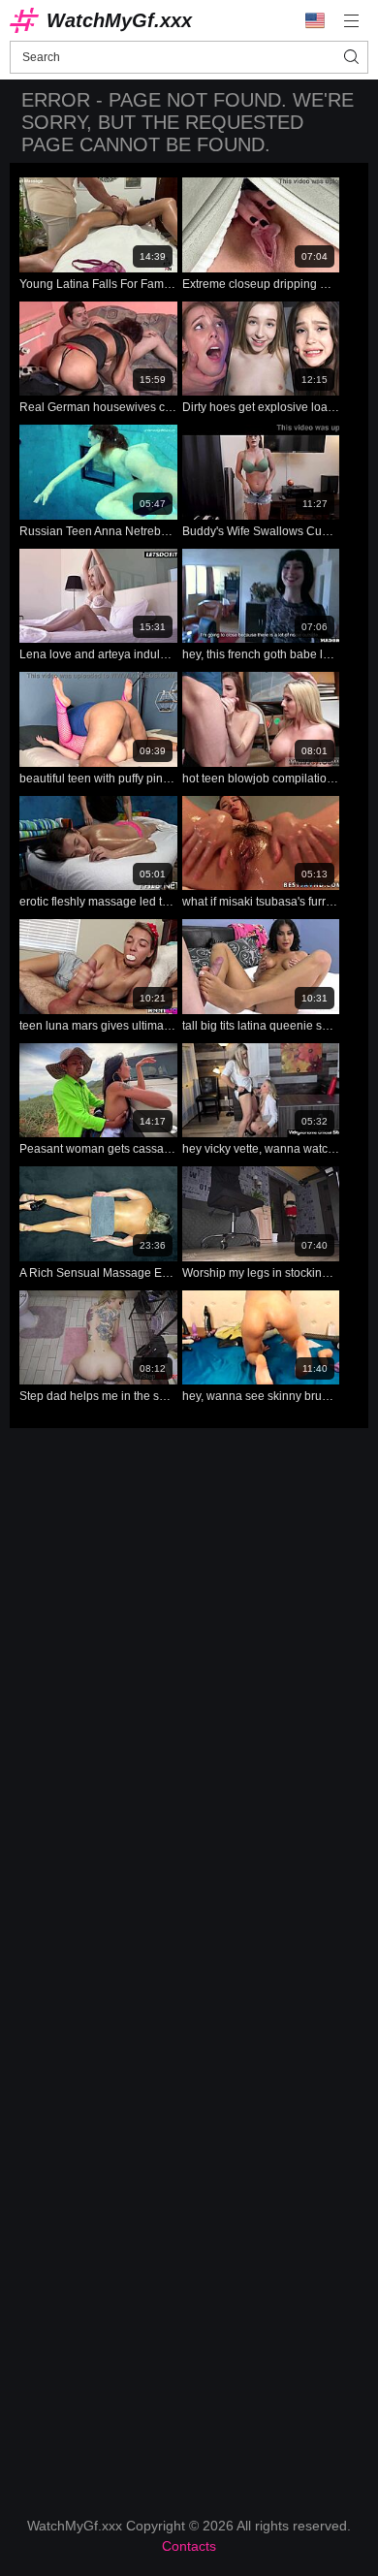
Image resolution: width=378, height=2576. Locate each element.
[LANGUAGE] (315, 20)
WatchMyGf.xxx (119, 20)
